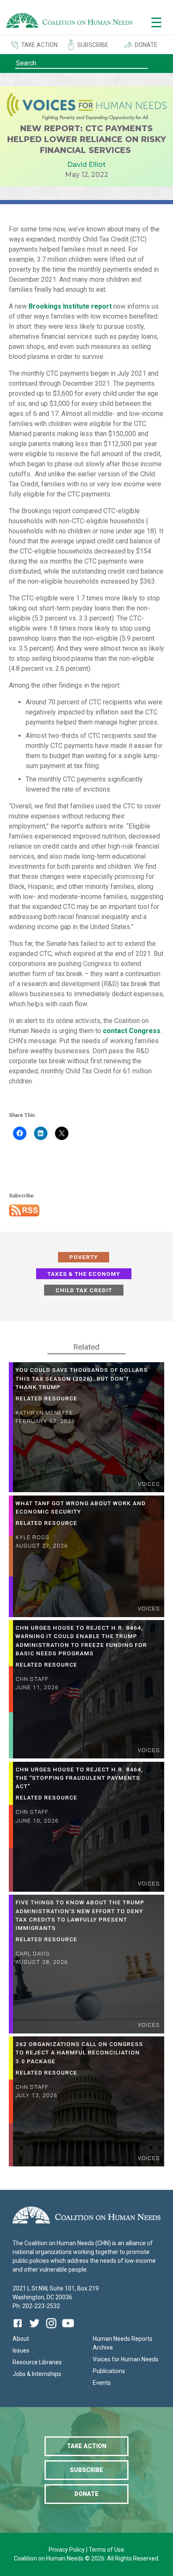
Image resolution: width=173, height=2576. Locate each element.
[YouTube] (68, 2329)
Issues (21, 2350)
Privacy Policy (67, 2550)
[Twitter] (34, 2329)
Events (102, 2383)
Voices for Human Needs (126, 2359)
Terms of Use (106, 2550)
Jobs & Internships (37, 2374)
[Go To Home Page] (69, 22)
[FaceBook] (19, 2329)
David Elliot (86, 165)
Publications (109, 2371)
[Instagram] (51, 2329)
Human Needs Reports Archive (123, 2343)
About (21, 2339)
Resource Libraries (37, 2362)
